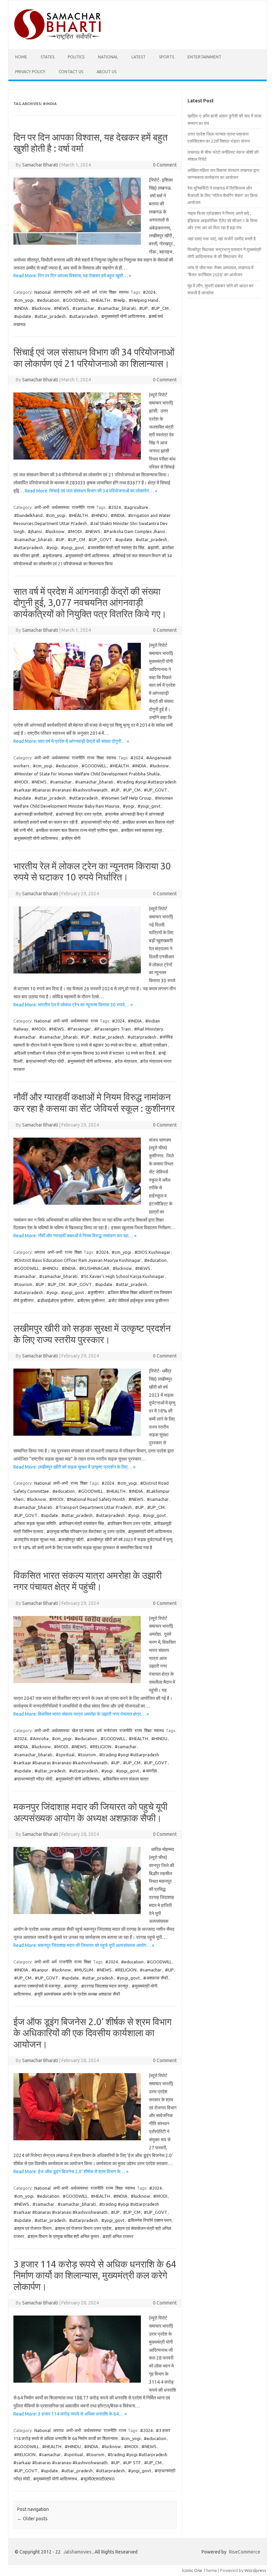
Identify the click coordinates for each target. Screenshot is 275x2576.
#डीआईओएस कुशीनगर (56, 1300)
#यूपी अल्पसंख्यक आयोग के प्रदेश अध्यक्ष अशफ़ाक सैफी (77, 1994)
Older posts (32, 2519)
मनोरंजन (111, 1730)
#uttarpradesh (84, 316)
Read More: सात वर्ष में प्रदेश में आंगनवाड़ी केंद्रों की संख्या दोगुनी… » (71, 741)
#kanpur (40, 1970)
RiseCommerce (245, 2552)
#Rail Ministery (149, 1029)
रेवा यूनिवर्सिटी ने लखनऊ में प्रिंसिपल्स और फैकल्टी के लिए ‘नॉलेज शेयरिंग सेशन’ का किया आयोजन (223, 195)
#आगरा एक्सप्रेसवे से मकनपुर (37, 1986)
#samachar (83, 308)
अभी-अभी (82, 292)
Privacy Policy (30, 72)
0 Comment (165, 165)
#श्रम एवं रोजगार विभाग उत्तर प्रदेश (83, 2228)
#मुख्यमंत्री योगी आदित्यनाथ (123, 316)
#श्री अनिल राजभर (118, 2236)
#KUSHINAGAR (94, 1268)
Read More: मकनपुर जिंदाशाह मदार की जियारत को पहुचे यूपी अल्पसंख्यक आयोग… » (84, 1945)
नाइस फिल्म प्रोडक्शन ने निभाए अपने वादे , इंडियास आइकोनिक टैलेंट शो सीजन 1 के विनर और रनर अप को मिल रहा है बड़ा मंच (223, 220)
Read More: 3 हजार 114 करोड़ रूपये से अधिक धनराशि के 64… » (70, 2414)
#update (23, 316)
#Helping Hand (144, 300)
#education (48, 300)
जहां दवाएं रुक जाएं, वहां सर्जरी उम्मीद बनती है (222, 239)
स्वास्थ (124, 292)
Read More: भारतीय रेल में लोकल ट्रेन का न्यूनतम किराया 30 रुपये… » (73, 1005)
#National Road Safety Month (96, 1499)
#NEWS (62, 308)
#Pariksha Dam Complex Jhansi (134, 531)
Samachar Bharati (40, 165)
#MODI (75, 531)
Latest (139, 57)
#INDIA (21, 308)
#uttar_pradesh (50, 316)
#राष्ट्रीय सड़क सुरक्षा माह (35, 1539)
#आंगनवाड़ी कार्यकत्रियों (33, 814)
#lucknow (41, 308)
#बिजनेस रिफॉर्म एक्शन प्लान (150, 2220)
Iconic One (192, 2570)
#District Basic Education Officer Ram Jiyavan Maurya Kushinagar (77, 1260)
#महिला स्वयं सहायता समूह (142, 830)
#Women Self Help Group (126, 798)
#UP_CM (160, 308)
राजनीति (78, 507)
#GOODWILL (75, 300)
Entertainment (204, 57)
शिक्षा (113, 292)
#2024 (149, 292)
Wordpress (255, 2570)
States (47, 57)
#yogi (52, 547)
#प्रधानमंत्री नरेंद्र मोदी (100, 822)
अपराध (40, 1252)
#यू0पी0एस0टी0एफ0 (97, 2479)
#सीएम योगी (71, 838)
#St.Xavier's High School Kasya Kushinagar (123, 1276)
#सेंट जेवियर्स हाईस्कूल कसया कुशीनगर (139, 1300)
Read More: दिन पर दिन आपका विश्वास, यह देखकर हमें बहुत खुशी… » (72, 276)
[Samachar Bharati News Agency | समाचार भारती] (57, 38)
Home (21, 57)
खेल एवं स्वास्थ (83, 1730)
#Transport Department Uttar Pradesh (94, 1507)
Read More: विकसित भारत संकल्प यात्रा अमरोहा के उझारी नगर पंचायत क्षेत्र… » (81, 1714)
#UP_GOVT (100, 539)
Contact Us (71, 72)
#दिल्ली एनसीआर (154, 1045)
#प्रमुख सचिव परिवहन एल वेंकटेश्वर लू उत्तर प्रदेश (86, 1531)
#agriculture (136, 507)
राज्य (103, 292)
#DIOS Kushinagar (152, 1252)
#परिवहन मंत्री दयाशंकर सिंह (81, 1523)
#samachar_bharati (117, 308)
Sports (167, 57)
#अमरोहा (150, 1771)
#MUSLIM (84, 1970)
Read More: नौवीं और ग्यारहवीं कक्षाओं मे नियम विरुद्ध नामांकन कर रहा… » (75, 1236)
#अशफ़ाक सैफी (156, 1978)
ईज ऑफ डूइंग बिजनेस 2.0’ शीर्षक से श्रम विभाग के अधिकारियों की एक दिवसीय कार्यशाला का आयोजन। (93, 2033)
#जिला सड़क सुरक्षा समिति (35, 1523)
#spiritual (65, 1755)
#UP (144, 308)
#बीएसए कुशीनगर (91, 1300)
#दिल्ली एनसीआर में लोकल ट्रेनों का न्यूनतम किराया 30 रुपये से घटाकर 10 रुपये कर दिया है (85, 1053)
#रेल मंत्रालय (126, 1061)
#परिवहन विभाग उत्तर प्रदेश (129, 1523)
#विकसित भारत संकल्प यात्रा (126, 1779)
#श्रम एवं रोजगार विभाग (33, 2228)
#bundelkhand (28, 515)
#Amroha (39, 1738)
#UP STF (132, 2463)
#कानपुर (71, 1986)
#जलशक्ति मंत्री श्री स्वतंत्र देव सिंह (116, 547)
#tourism (23, 1284)
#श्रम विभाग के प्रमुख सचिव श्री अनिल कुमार (63, 2236)
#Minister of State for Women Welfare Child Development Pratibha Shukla (87, 774)
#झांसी (153, 547)
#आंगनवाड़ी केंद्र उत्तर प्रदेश (79, 814)
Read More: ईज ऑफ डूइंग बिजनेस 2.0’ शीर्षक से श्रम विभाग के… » (71, 2172)
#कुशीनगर (96, 1292)
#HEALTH (100, 300)
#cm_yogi (24, 300)
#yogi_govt (73, 547)
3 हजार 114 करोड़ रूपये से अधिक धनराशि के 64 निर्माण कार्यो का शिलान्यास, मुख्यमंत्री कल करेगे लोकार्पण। (95, 2275)
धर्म (94, 292)
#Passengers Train (113, 1029)
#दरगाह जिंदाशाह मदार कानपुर (105, 1986)
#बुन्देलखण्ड (52, 556)
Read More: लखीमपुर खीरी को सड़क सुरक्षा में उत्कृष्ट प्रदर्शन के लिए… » (74, 1467)
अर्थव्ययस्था (61, 507)
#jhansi (35, 531)
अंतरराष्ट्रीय (63, 292)
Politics (76, 57)
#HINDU (99, 515)
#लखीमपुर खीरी (71, 1539)
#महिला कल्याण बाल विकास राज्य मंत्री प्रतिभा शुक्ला (77, 830)
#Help (119, 300)
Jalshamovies (77, 2552)
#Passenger (79, 1029)
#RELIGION (101, 1747)
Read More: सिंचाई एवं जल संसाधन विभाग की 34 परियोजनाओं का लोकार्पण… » (91, 491)
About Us (106, 72)
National (108, 57)
